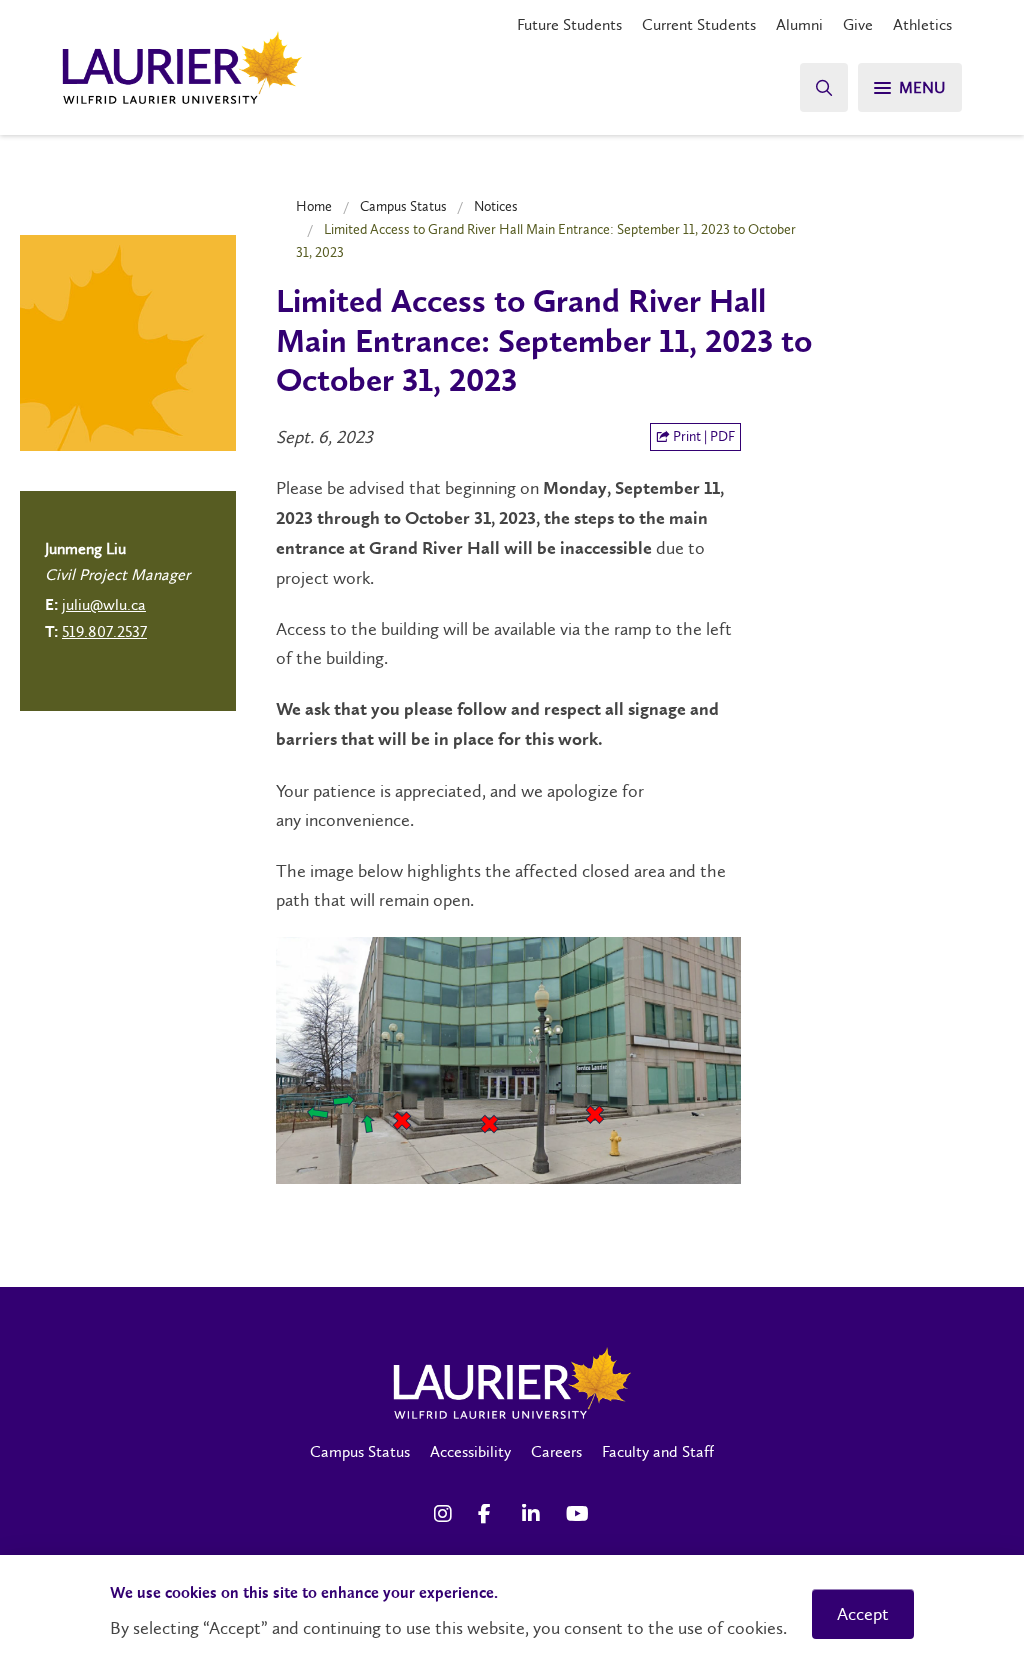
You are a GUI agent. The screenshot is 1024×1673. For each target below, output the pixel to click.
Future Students (569, 24)
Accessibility (470, 1451)
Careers (556, 1451)
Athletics (922, 24)
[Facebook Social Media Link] (490, 1514)
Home (314, 206)
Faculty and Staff (658, 1451)
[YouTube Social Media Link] (578, 1514)
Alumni (799, 24)
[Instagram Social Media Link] (446, 1514)
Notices (496, 206)
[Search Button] (824, 87)
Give (858, 24)
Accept (863, 1614)
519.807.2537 (104, 631)
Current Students (699, 24)
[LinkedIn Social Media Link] (534, 1514)
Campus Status (403, 206)
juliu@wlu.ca (104, 604)
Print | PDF (702, 436)
